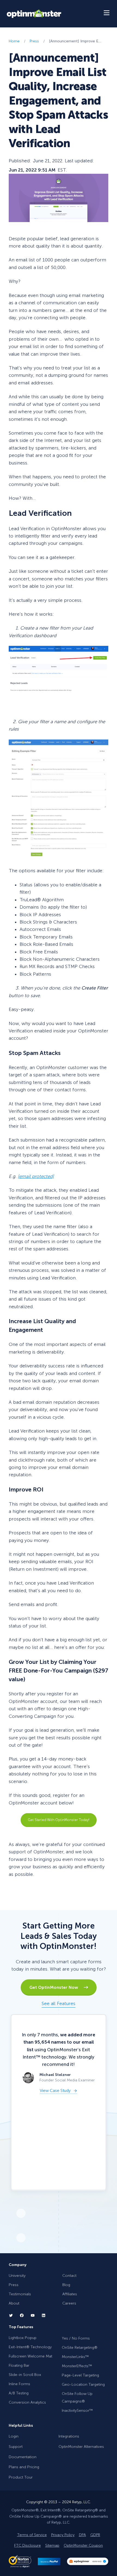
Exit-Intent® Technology (30, 2347)
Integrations (69, 2436)
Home (14, 41)
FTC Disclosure (27, 2545)
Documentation (23, 2457)
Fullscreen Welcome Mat (30, 2356)
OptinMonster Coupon (83, 2545)
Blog (66, 2285)
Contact (69, 2276)
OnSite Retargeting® (80, 2347)
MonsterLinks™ (75, 2357)
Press (34, 41)
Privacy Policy (63, 2535)
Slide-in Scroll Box (25, 2375)
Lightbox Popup (23, 2338)
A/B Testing (19, 2393)
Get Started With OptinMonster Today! (59, 1820)
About (14, 2303)
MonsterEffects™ (77, 2366)
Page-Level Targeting (80, 2375)
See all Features (59, 2003)
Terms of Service (32, 2535)
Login (14, 2436)
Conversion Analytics (27, 2402)
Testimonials (20, 2294)
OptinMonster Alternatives (81, 2447)
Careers (69, 2303)
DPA (82, 2535)
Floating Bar (19, 2365)
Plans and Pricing (24, 2467)
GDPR (95, 2535)
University (17, 2276)
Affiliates (70, 2294)
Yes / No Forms (76, 2338)
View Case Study (55, 2091)
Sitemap (52, 2545)
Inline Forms (19, 2384)
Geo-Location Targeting (83, 2384)
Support (16, 2447)
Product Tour (21, 2477)
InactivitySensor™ (77, 2411)
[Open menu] (107, 14)
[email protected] (36, 1176)
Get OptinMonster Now (56, 1987)
